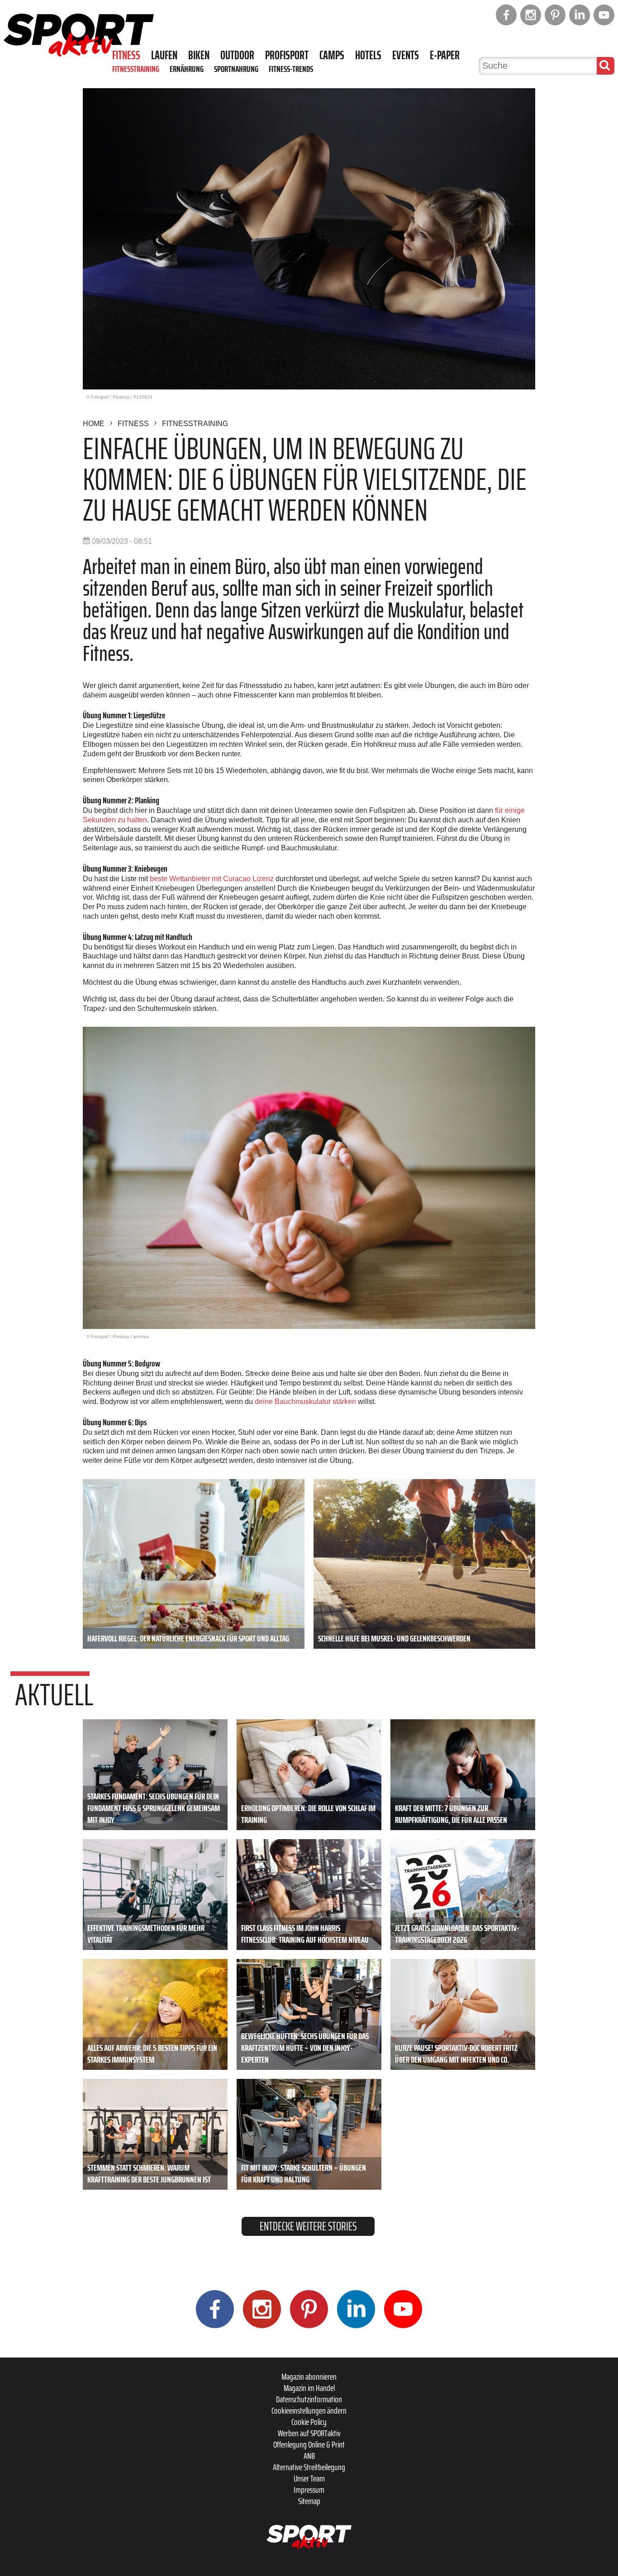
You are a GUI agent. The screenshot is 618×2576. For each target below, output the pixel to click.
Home (94, 424)
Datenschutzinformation (309, 2399)
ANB (309, 2456)
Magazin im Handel (309, 2388)
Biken (199, 55)
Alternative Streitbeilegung (309, 2467)
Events (406, 55)
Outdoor (237, 55)
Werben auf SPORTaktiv (309, 2433)
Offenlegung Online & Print (309, 2444)
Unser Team (309, 2478)
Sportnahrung (236, 69)
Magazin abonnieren (309, 2377)
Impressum (309, 2490)
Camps (332, 55)
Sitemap (309, 2501)
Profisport (287, 55)
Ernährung (187, 69)
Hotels (368, 55)
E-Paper (445, 55)
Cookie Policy (309, 2422)
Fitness (126, 55)
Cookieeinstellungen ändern (309, 2410)
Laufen (164, 55)
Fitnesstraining (136, 69)
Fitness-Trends (291, 69)
